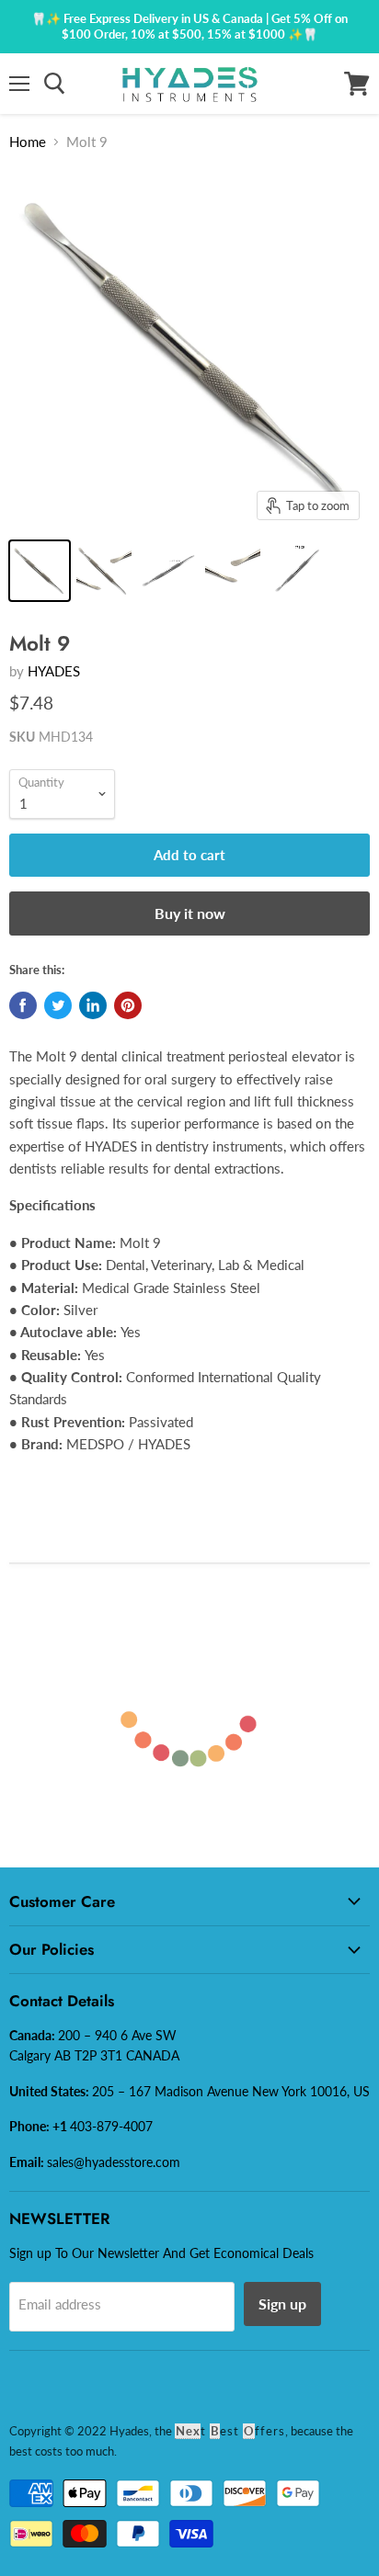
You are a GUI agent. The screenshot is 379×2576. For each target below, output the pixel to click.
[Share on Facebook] (23, 1005)
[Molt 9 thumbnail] (168, 571)
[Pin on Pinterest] (128, 1005)
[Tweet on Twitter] (58, 1005)
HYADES (54, 671)
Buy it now (190, 913)
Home (28, 142)
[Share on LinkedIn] (93, 1005)
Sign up (282, 2304)
